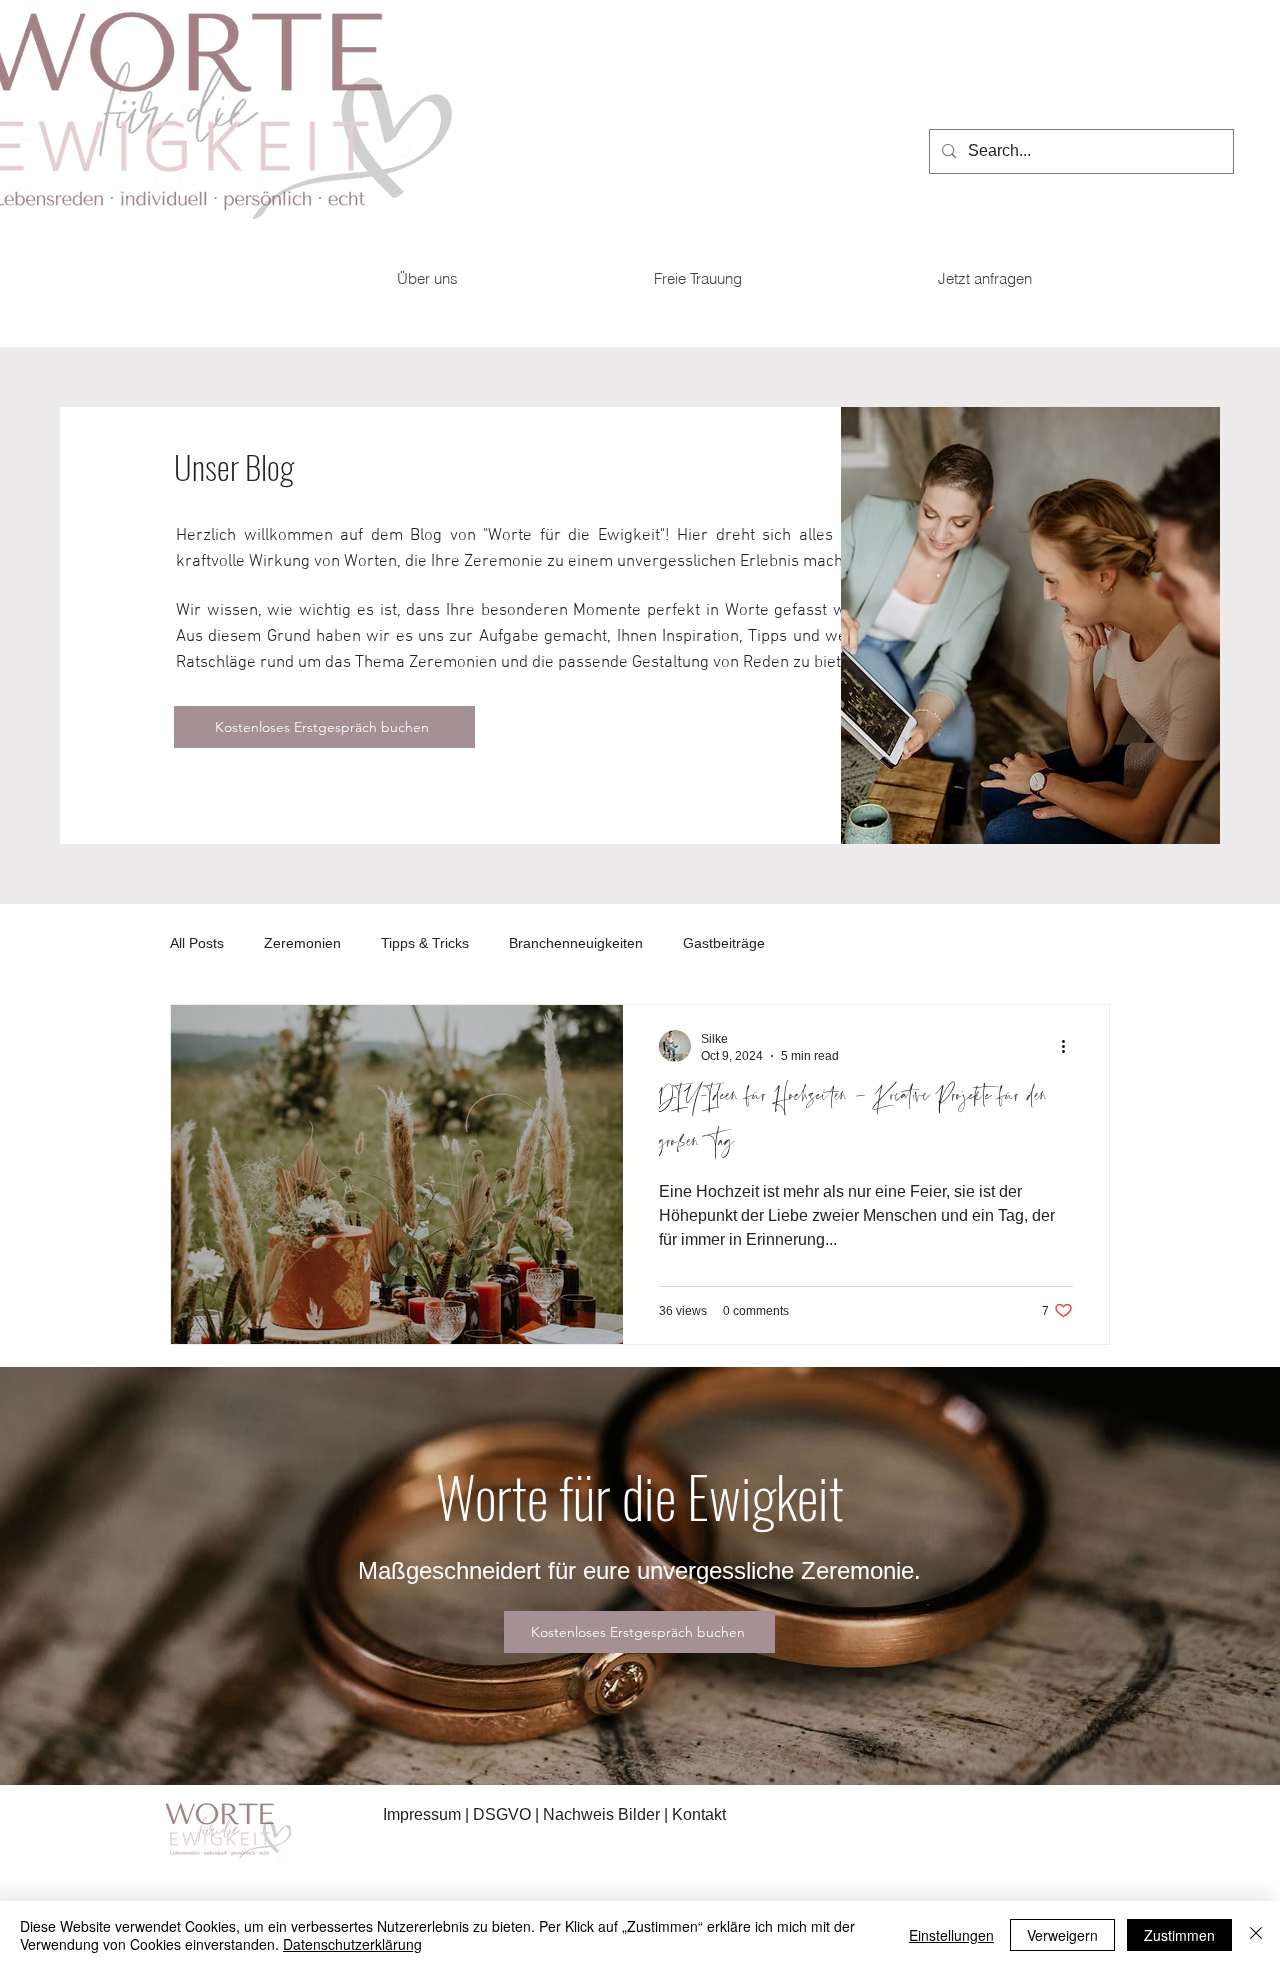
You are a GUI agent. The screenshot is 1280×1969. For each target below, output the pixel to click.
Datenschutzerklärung (352, 1944)
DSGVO (504, 1814)
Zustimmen (1179, 1935)
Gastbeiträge (724, 943)
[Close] (1256, 1935)
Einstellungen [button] (951, 1935)
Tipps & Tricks (425, 943)
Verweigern (1062, 1935)
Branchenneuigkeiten (576, 943)
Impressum (422, 1814)
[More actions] (1070, 1046)
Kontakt (699, 1814)
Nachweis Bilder (601, 1814)
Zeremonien (302, 943)
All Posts (197, 943)
